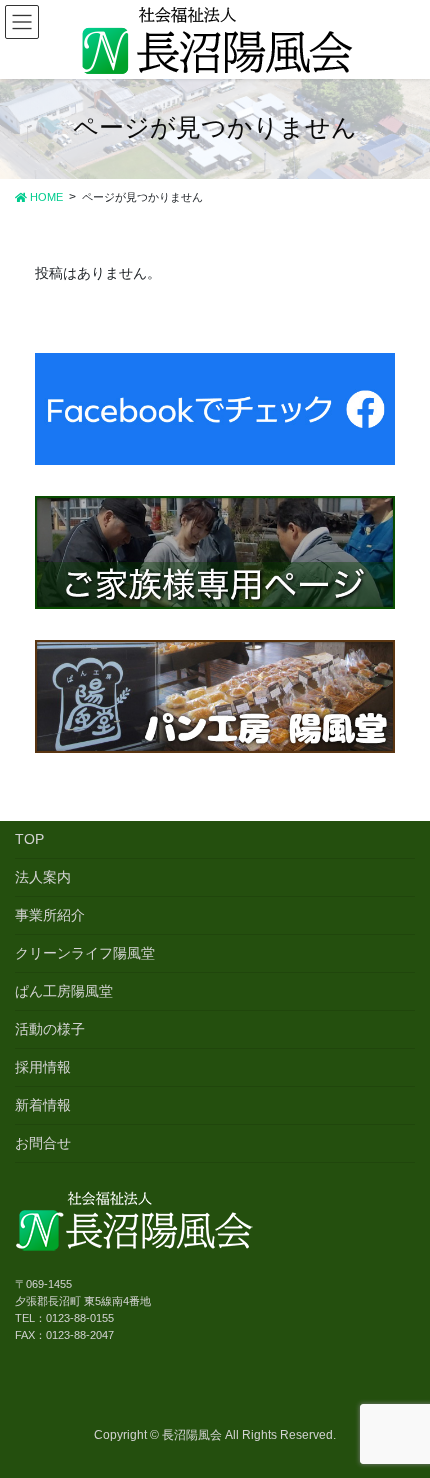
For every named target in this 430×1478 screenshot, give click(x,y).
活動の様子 (50, 1029)
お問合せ (43, 1143)
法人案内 (43, 877)
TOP (29, 839)
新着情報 (43, 1105)
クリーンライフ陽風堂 (85, 953)
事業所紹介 (50, 915)
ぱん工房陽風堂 (64, 991)
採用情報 (43, 1067)
